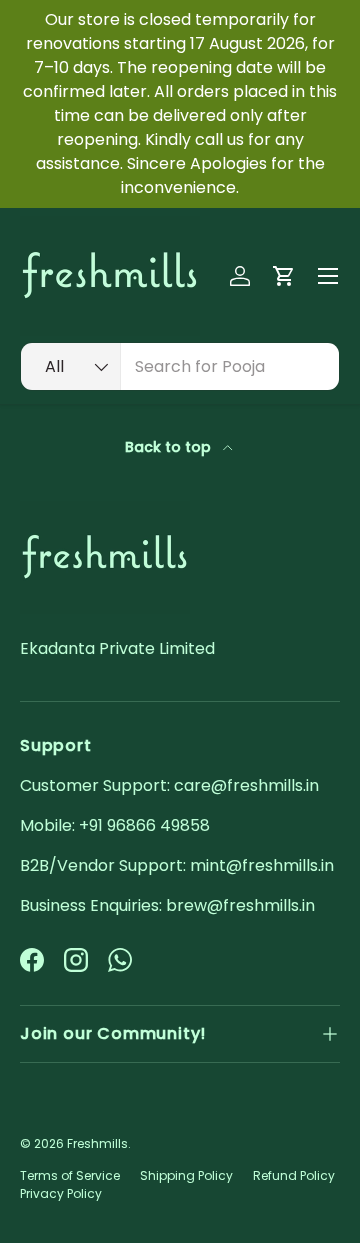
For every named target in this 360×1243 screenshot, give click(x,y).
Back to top (170, 447)
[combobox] (180, 366)
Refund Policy (294, 1175)
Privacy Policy (61, 1193)
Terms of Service (70, 1175)
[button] (284, 276)
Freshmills (97, 1143)
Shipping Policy (186, 1175)
